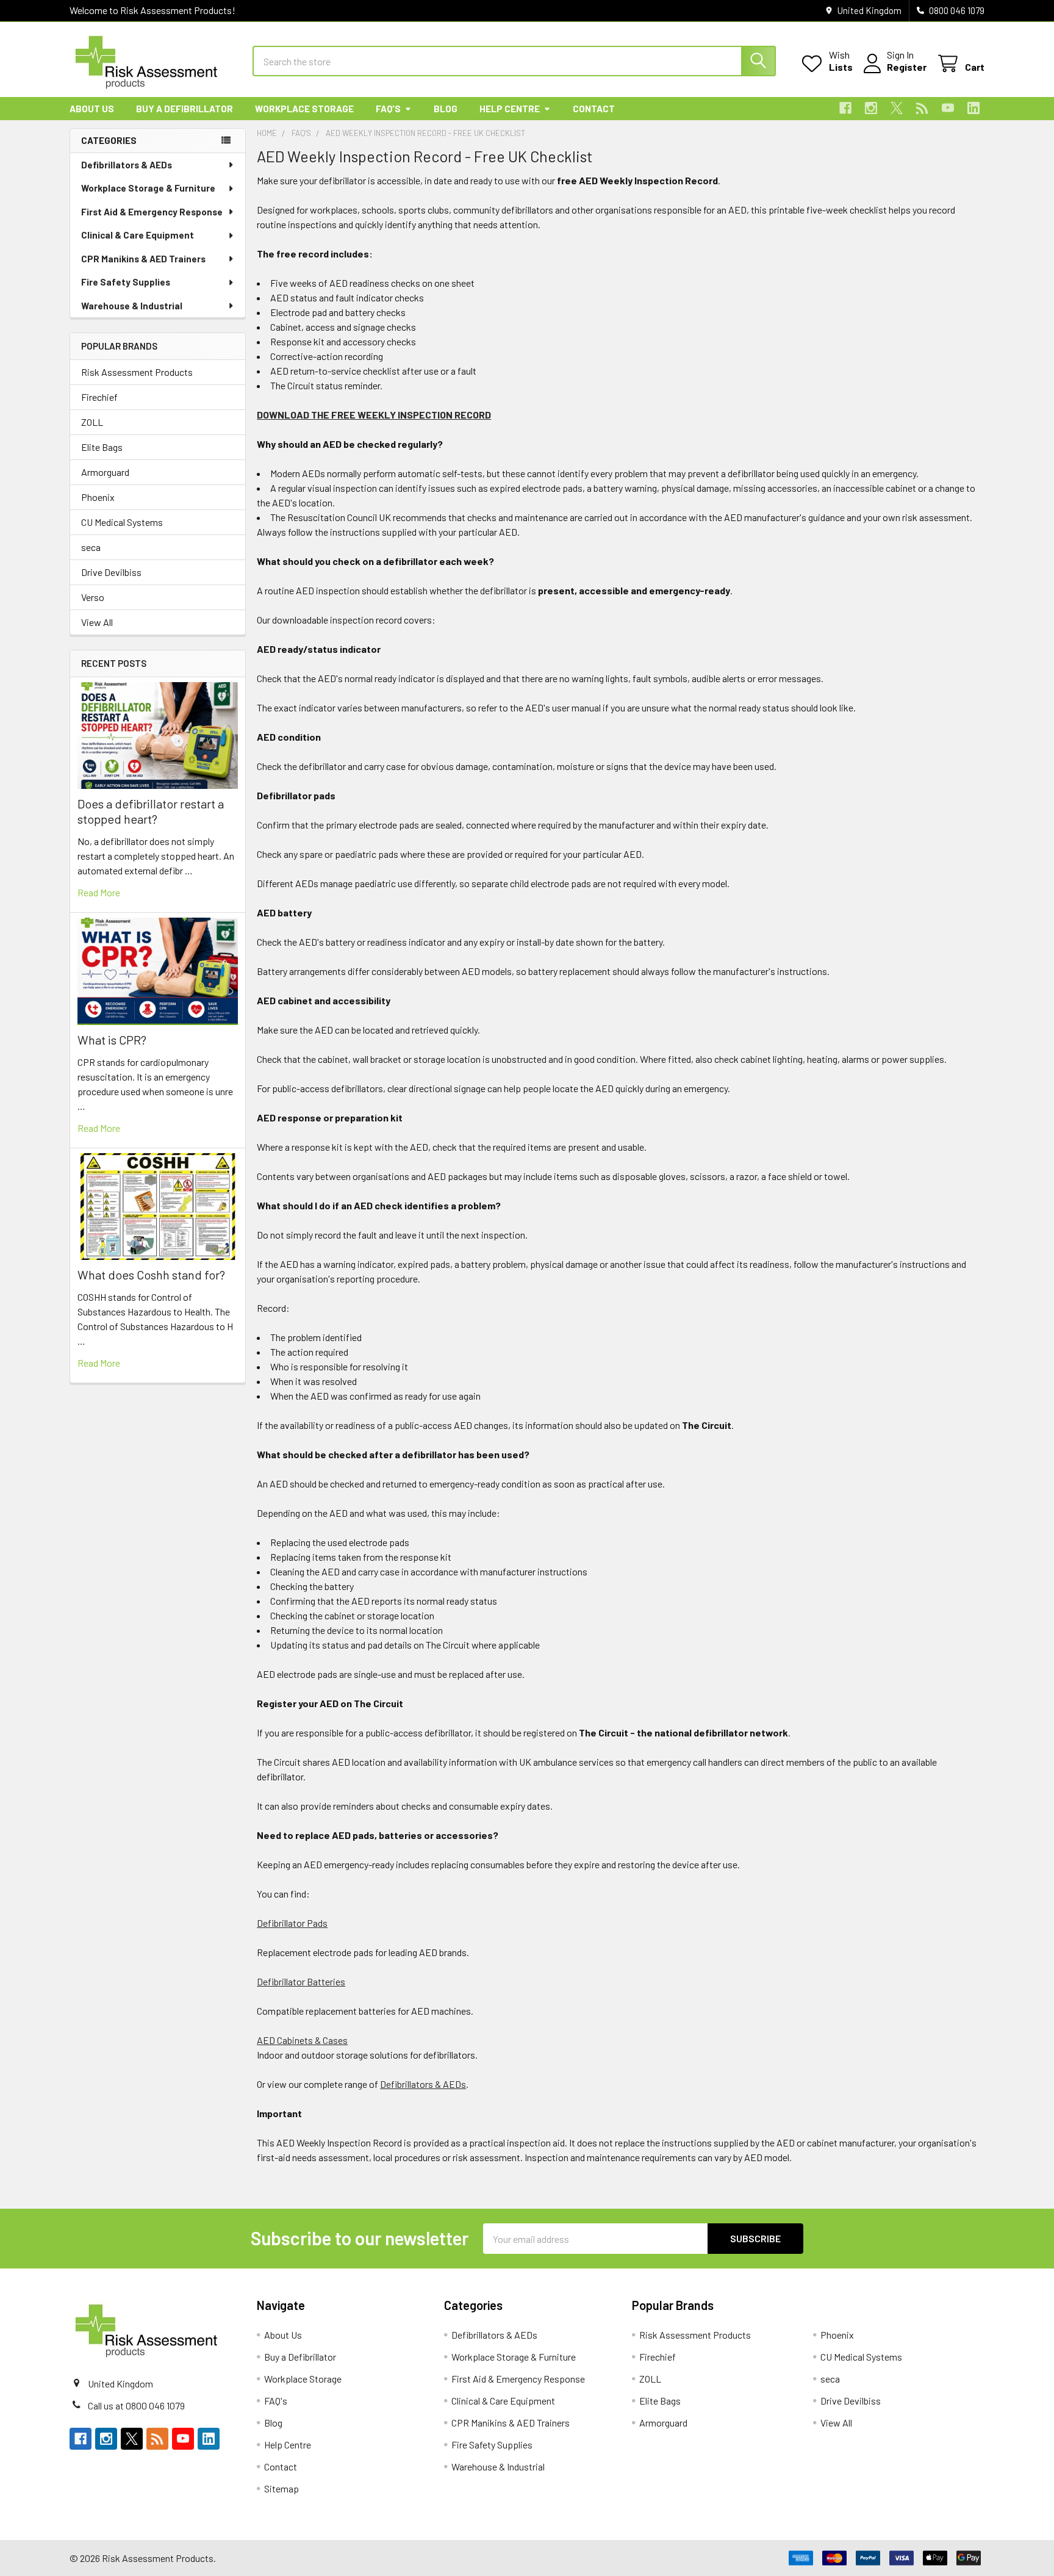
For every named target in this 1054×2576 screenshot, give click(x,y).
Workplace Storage (304, 109)
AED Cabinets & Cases (302, 2040)
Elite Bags (102, 447)
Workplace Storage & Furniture (148, 188)
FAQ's (388, 109)
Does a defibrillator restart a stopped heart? (151, 811)
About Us (92, 109)
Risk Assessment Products (137, 372)
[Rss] (922, 108)
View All (97, 622)
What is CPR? (112, 1040)
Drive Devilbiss (111, 572)
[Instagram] (871, 108)
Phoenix (98, 497)
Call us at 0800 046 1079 (136, 2405)
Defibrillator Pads (292, 1923)
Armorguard (105, 472)
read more (99, 892)
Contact (594, 109)
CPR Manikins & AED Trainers (143, 259)
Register (907, 67)
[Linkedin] (973, 108)
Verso (93, 597)
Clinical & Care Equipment (138, 235)
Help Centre (510, 109)
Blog (446, 109)
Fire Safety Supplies (126, 282)
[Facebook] (845, 108)
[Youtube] (948, 108)
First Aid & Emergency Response (152, 212)
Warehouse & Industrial (132, 306)
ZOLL (92, 422)
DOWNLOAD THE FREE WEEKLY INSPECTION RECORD (374, 415)
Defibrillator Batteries (301, 1981)
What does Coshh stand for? (151, 1275)
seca (91, 547)
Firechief (99, 397)
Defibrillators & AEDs (127, 165)
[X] (897, 108)
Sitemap (281, 2488)
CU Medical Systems (122, 522)
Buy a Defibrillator (185, 109)
